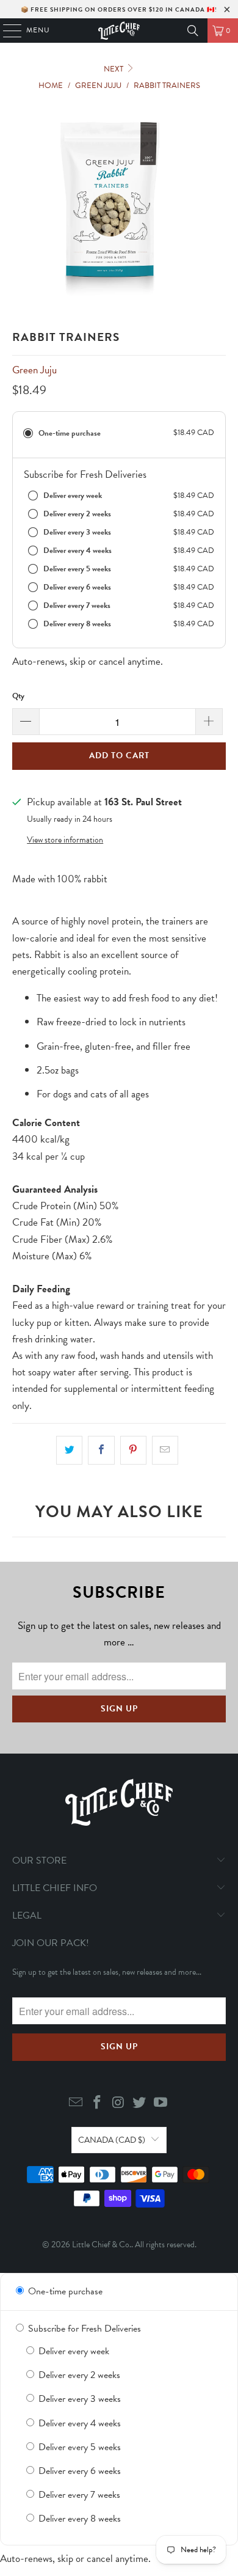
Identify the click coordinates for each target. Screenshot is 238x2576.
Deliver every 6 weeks (78, 2471)
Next (114, 69)
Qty (18, 696)
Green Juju (34, 370)
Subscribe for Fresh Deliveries (83, 2329)
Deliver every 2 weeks (78, 2375)
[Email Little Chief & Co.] (76, 2103)
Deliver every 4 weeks (78, 2423)
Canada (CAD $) (112, 2140)
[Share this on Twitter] (69, 1450)
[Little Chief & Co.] (119, 31)
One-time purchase (64, 2291)
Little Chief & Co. (102, 2245)
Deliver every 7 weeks (78, 2495)
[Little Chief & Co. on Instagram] (118, 2103)
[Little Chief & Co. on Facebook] (97, 2103)
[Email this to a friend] (165, 1450)
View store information (65, 840)
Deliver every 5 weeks (78, 2447)
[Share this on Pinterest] (133, 1450)
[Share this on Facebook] (101, 1450)
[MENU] (6, 31)
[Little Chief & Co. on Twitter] (140, 2103)
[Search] (193, 31)
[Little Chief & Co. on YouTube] (161, 2103)
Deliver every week (73, 2351)
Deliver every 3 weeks (78, 2399)
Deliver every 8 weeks (78, 2519)
